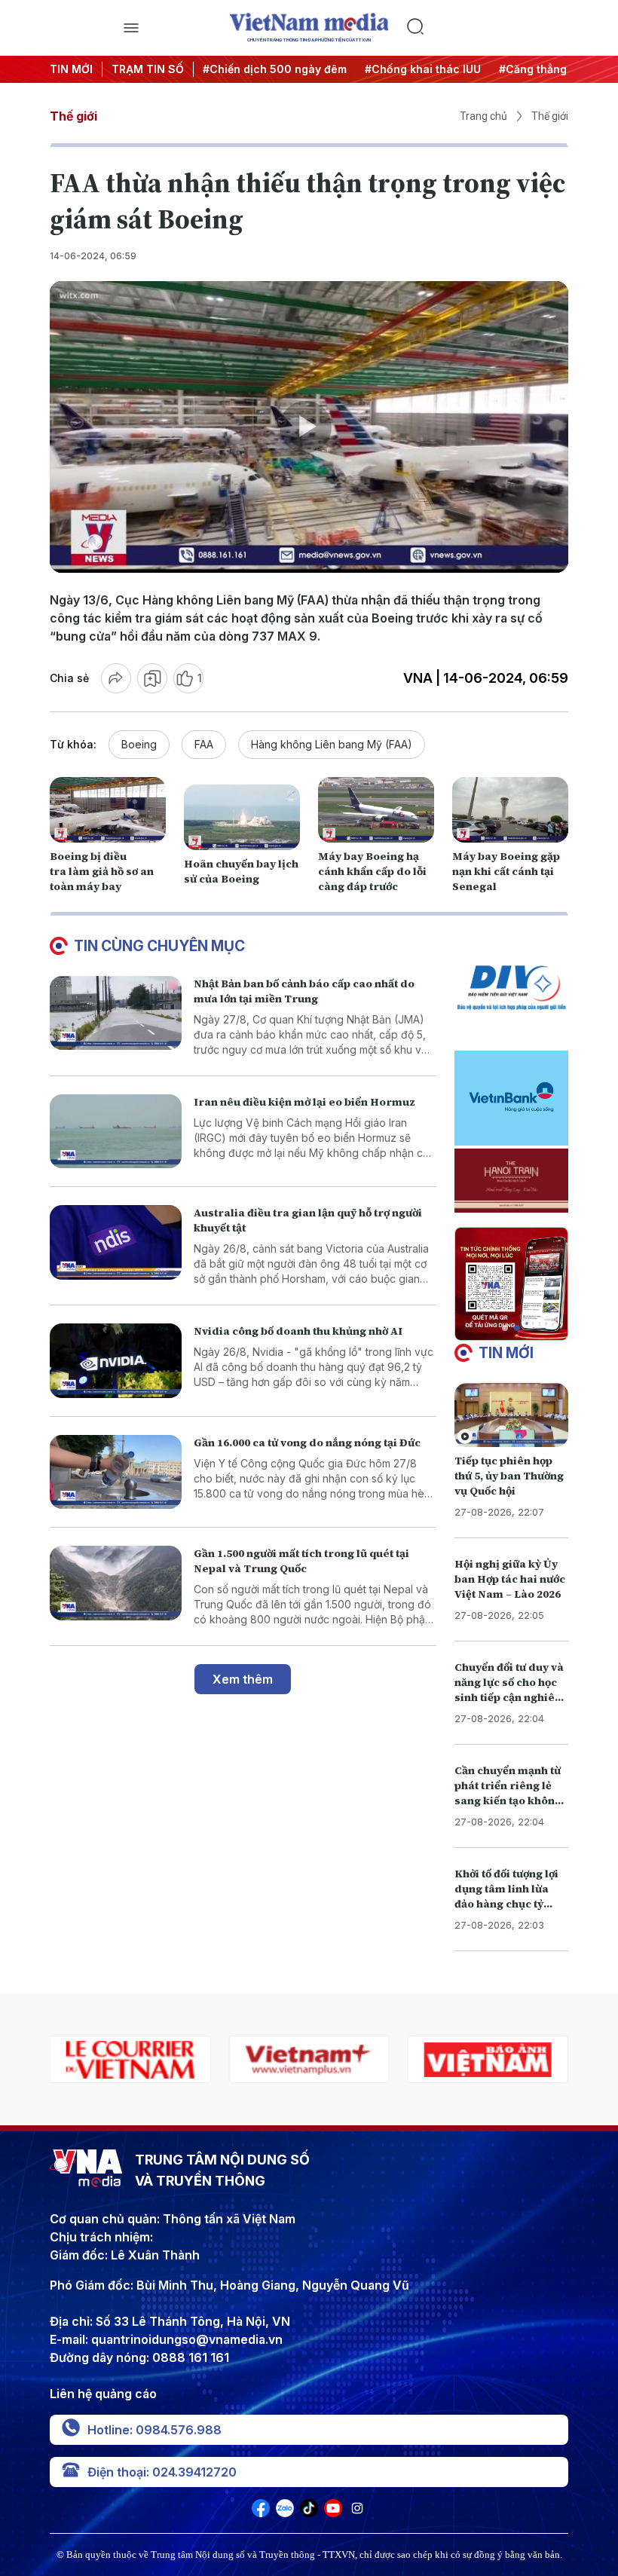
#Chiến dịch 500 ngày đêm (229, 69)
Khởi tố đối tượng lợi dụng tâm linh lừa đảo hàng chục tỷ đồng (506, 1896)
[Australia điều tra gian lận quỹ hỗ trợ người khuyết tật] (116, 1242)
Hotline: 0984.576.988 (154, 2430)
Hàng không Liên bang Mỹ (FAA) (332, 744)
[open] (131, 28)
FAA (204, 744)
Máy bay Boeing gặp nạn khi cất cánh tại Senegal (506, 871)
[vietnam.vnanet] (309, 2059)
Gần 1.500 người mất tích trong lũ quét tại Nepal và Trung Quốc (301, 1561)
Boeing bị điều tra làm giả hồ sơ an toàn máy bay (102, 871)
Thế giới (73, 116)
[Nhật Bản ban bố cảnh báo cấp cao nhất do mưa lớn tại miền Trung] (116, 1013)
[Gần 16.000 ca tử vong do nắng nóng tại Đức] (116, 1472)
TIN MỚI (71, 69)
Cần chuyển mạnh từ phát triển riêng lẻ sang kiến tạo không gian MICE (508, 1793)
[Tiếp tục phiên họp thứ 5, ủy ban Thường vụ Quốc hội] (511, 1415)
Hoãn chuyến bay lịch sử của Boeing (241, 871)
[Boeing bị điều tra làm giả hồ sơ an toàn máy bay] (108, 810)
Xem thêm (243, 1679)
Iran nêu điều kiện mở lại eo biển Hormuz (304, 1102)
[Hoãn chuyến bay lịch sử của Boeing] (242, 817)
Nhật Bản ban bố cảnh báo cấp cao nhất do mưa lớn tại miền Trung (304, 991)
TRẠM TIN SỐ (148, 69)
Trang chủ (483, 116)
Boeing (139, 744)
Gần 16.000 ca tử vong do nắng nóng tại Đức (307, 1442)
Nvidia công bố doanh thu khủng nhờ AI (298, 1331)
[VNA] (261, 2513)
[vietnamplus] (130, 2059)
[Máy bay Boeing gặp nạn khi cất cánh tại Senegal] (510, 810)
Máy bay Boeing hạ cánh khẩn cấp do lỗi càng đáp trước (372, 871)
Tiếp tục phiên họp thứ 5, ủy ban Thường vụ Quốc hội (509, 1476)
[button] (505, 1328)
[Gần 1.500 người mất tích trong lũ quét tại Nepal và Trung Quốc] (116, 1583)
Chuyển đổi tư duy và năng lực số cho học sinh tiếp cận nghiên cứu (509, 1690)
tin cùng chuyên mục (159, 946)
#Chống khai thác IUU (377, 69)
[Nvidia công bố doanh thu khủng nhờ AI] (116, 1361)
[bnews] (488, 2059)
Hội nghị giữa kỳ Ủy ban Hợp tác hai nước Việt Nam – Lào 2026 (510, 1579)
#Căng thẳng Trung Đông (520, 69)
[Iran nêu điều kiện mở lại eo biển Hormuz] (116, 1132)
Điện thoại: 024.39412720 (162, 2472)
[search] (487, 28)
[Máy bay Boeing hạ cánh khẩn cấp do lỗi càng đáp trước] (376, 810)
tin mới (506, 1353)
